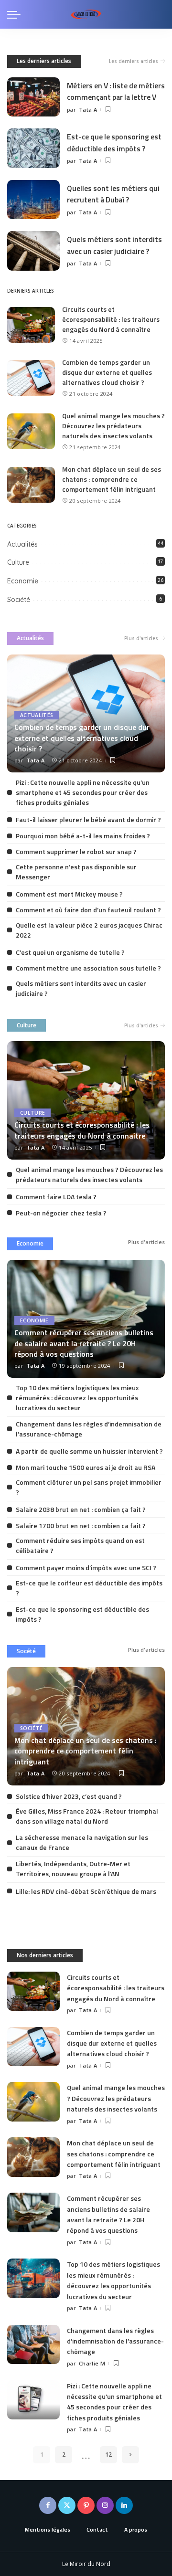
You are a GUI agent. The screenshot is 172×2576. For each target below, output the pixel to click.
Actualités (22, 544)
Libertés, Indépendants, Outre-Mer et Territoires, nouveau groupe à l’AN (73, 1869)
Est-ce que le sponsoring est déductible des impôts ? (114, 142)
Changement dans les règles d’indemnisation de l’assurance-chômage (115, 2341)
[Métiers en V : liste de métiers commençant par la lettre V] (33, 97)
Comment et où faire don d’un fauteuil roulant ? (88, 910)
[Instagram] (105, 2505)
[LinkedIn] (124, 2505)
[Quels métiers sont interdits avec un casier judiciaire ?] (33, 251)
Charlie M (92, 2363)
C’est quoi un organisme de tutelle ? (70, 952)
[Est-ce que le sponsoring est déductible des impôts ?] (33, 148)
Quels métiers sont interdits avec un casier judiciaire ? (114, 245)
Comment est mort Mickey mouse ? (69, 894)
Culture (18, 562)
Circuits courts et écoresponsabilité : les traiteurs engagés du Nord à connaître (111, 319)
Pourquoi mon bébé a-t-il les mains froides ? (83, 836)
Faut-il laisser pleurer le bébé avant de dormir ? (88, 819)
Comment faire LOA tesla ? (56, 1197)
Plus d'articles (141, 638)
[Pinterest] (86, 2505)
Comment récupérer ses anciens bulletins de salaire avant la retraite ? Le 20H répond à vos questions (84, 1343)
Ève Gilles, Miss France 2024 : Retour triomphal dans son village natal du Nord (87, 1816)
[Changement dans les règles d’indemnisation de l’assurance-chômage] (33, 2345)
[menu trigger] (16, 14)
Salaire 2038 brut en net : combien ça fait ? (81, 1509)
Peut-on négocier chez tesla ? (61, 1213)
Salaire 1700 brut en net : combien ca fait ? (81, 1526)
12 (108, 2455)
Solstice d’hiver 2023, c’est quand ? (69, 1796)
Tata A (88, 110)
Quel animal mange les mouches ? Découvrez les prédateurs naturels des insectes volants (113, 426)
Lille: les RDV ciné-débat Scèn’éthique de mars (86, 1891)
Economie (23, 581)
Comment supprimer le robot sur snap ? (76, 851)
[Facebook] (48, 2505)
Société (19, 600)
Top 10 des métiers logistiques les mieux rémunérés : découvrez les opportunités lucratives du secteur (77, 1398)
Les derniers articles (44, 61)
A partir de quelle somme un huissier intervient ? (89, 1451)
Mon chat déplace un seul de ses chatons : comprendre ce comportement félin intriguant (112, 479)
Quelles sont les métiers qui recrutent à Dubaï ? (113, 194)
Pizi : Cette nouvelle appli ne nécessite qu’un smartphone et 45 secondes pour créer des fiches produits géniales (83, 792)
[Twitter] (67, 2505)
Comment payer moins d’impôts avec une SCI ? (86, 1568)
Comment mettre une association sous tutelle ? (88, 968)
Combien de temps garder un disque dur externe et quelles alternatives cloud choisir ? (107, 372)
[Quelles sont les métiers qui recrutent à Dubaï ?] (33, 200)
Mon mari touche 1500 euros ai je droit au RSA (86, 1467)
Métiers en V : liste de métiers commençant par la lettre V (116, 91)
